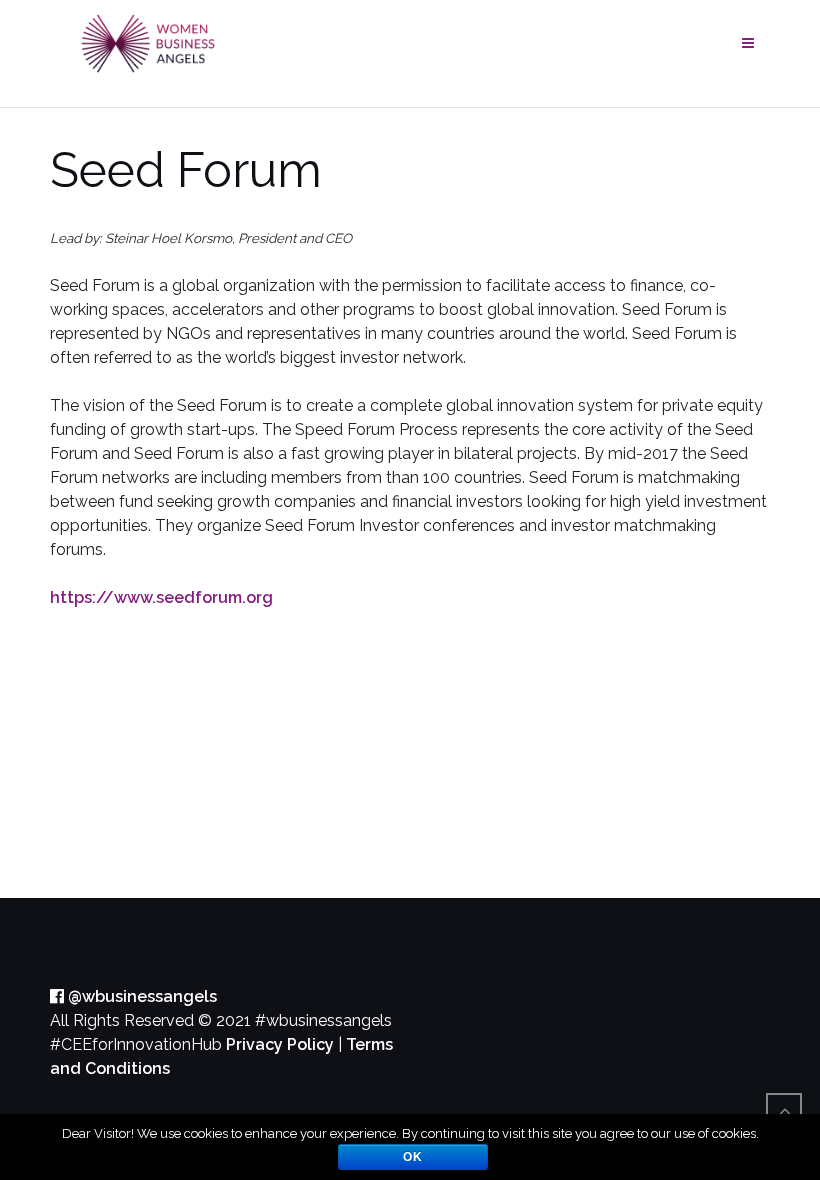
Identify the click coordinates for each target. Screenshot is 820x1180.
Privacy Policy (280, 1044)
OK (413, 1157)
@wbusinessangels (140, 996)
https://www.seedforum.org (161, 597)
